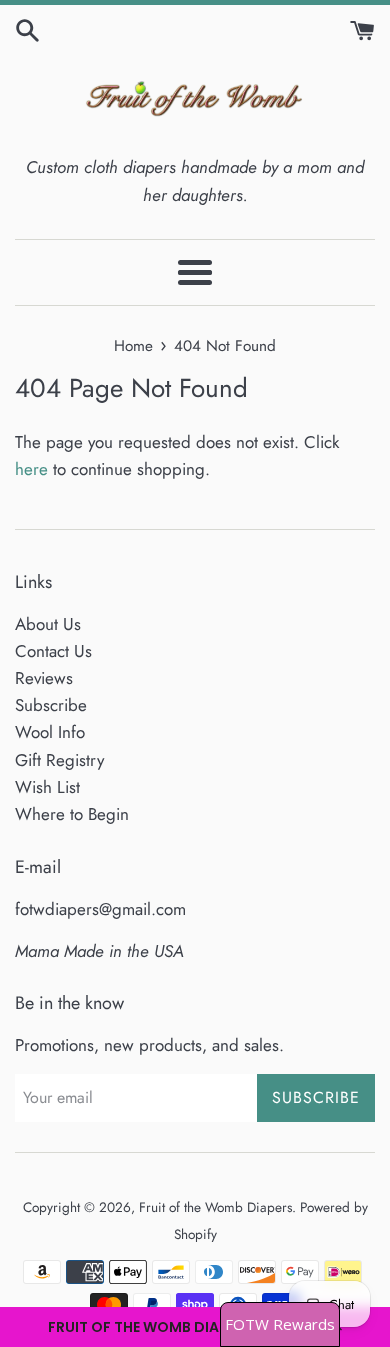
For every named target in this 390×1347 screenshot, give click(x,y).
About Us (48, 624)
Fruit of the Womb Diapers (215, 1207)
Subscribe (51, 705)
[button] (195, 1327)
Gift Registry (59, 760)
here (31, 469)
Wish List (47, 787)
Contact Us (53, 651)
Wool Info (50, 732)
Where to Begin (72, 814)
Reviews (44, 678)
